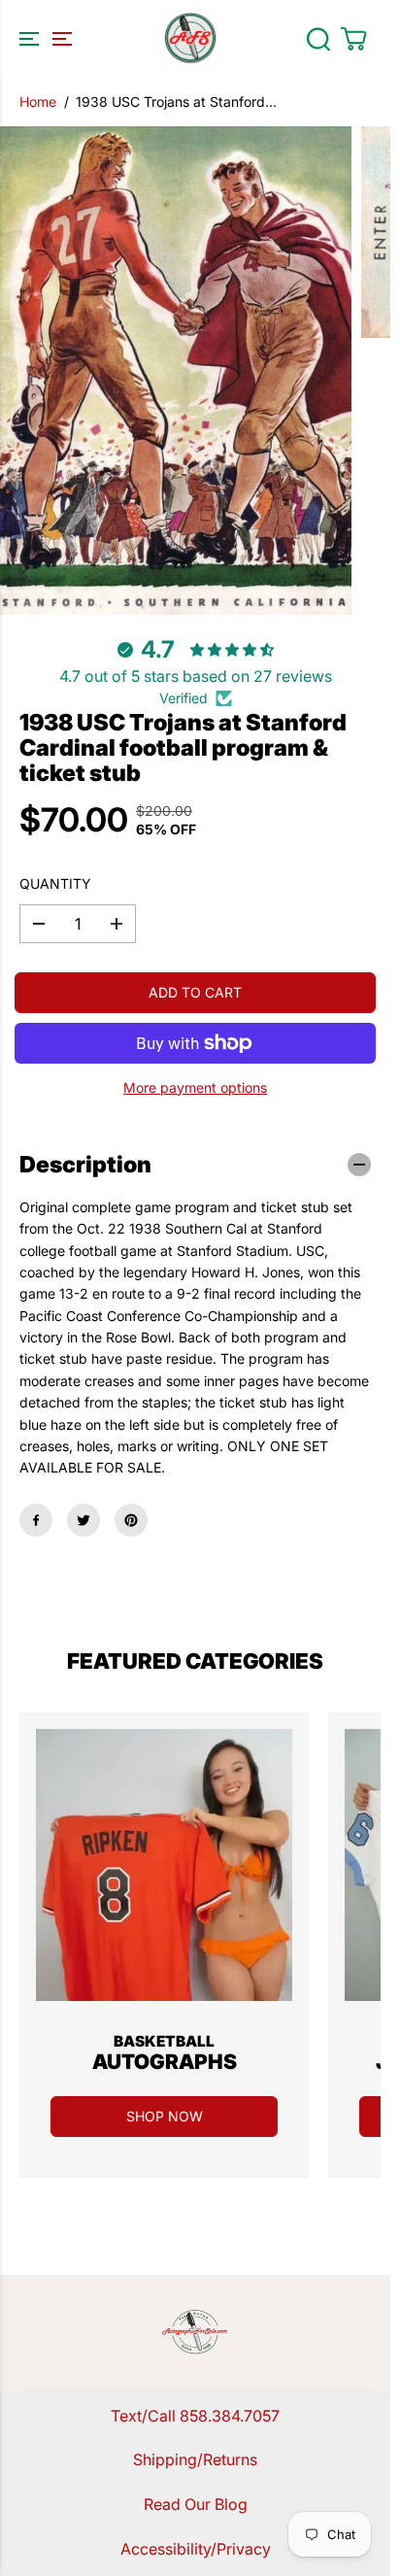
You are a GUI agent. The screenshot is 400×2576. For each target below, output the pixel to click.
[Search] (318, 39)
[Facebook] (36, 1520)
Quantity (55, 883)
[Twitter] (83, 1520)
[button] (43, 39)
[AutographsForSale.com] (190, 39)
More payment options (195, 1087)
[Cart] (353, 39)
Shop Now (165, 2116)
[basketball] (164, 1865)
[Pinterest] (131, 1520)
